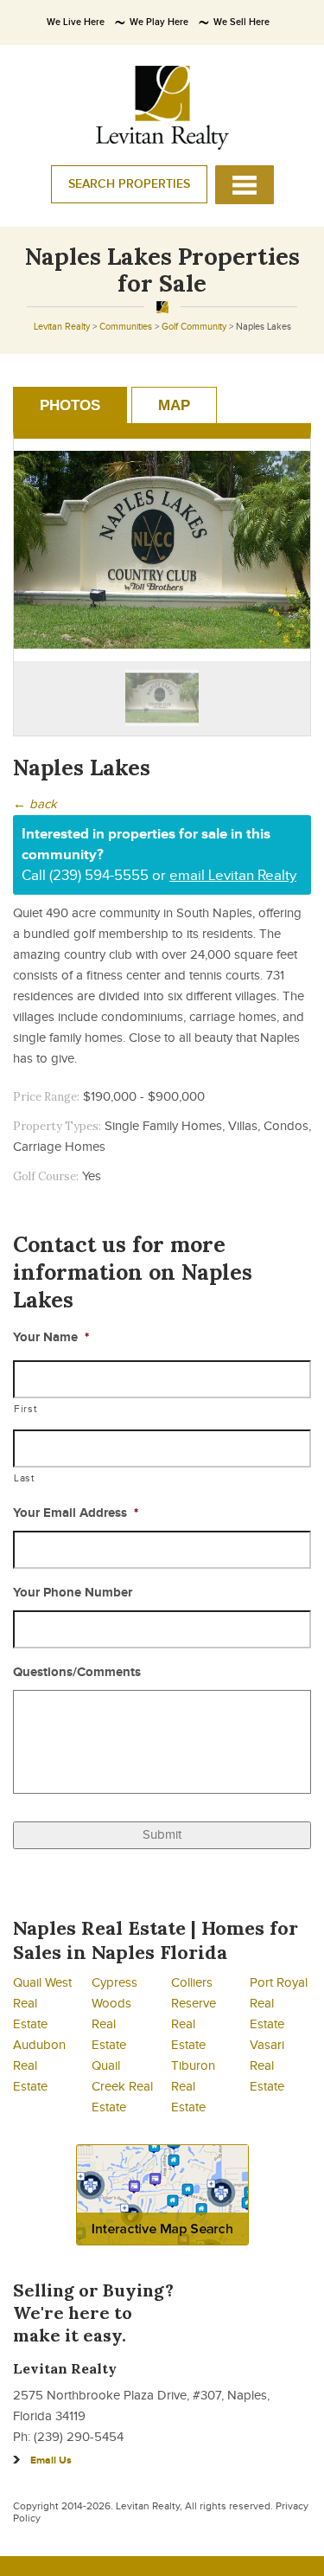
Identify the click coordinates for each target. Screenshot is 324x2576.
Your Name (51, 1337)
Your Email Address (76, 1513)
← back (35, 804)
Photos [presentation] (70, 405)
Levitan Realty (62, 327)
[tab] (70, 405)
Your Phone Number (73, 1593)
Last (25, 1478)
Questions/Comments (77, 1672)
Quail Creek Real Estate (122, 2087)
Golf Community (194, 327)
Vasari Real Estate (267, 2066)
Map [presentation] (174, 405)
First (25, 1409)
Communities (126, 327)
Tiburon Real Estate (193, 2087)
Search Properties (129, 184)
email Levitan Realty (233, 876)
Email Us (51, 2460)
